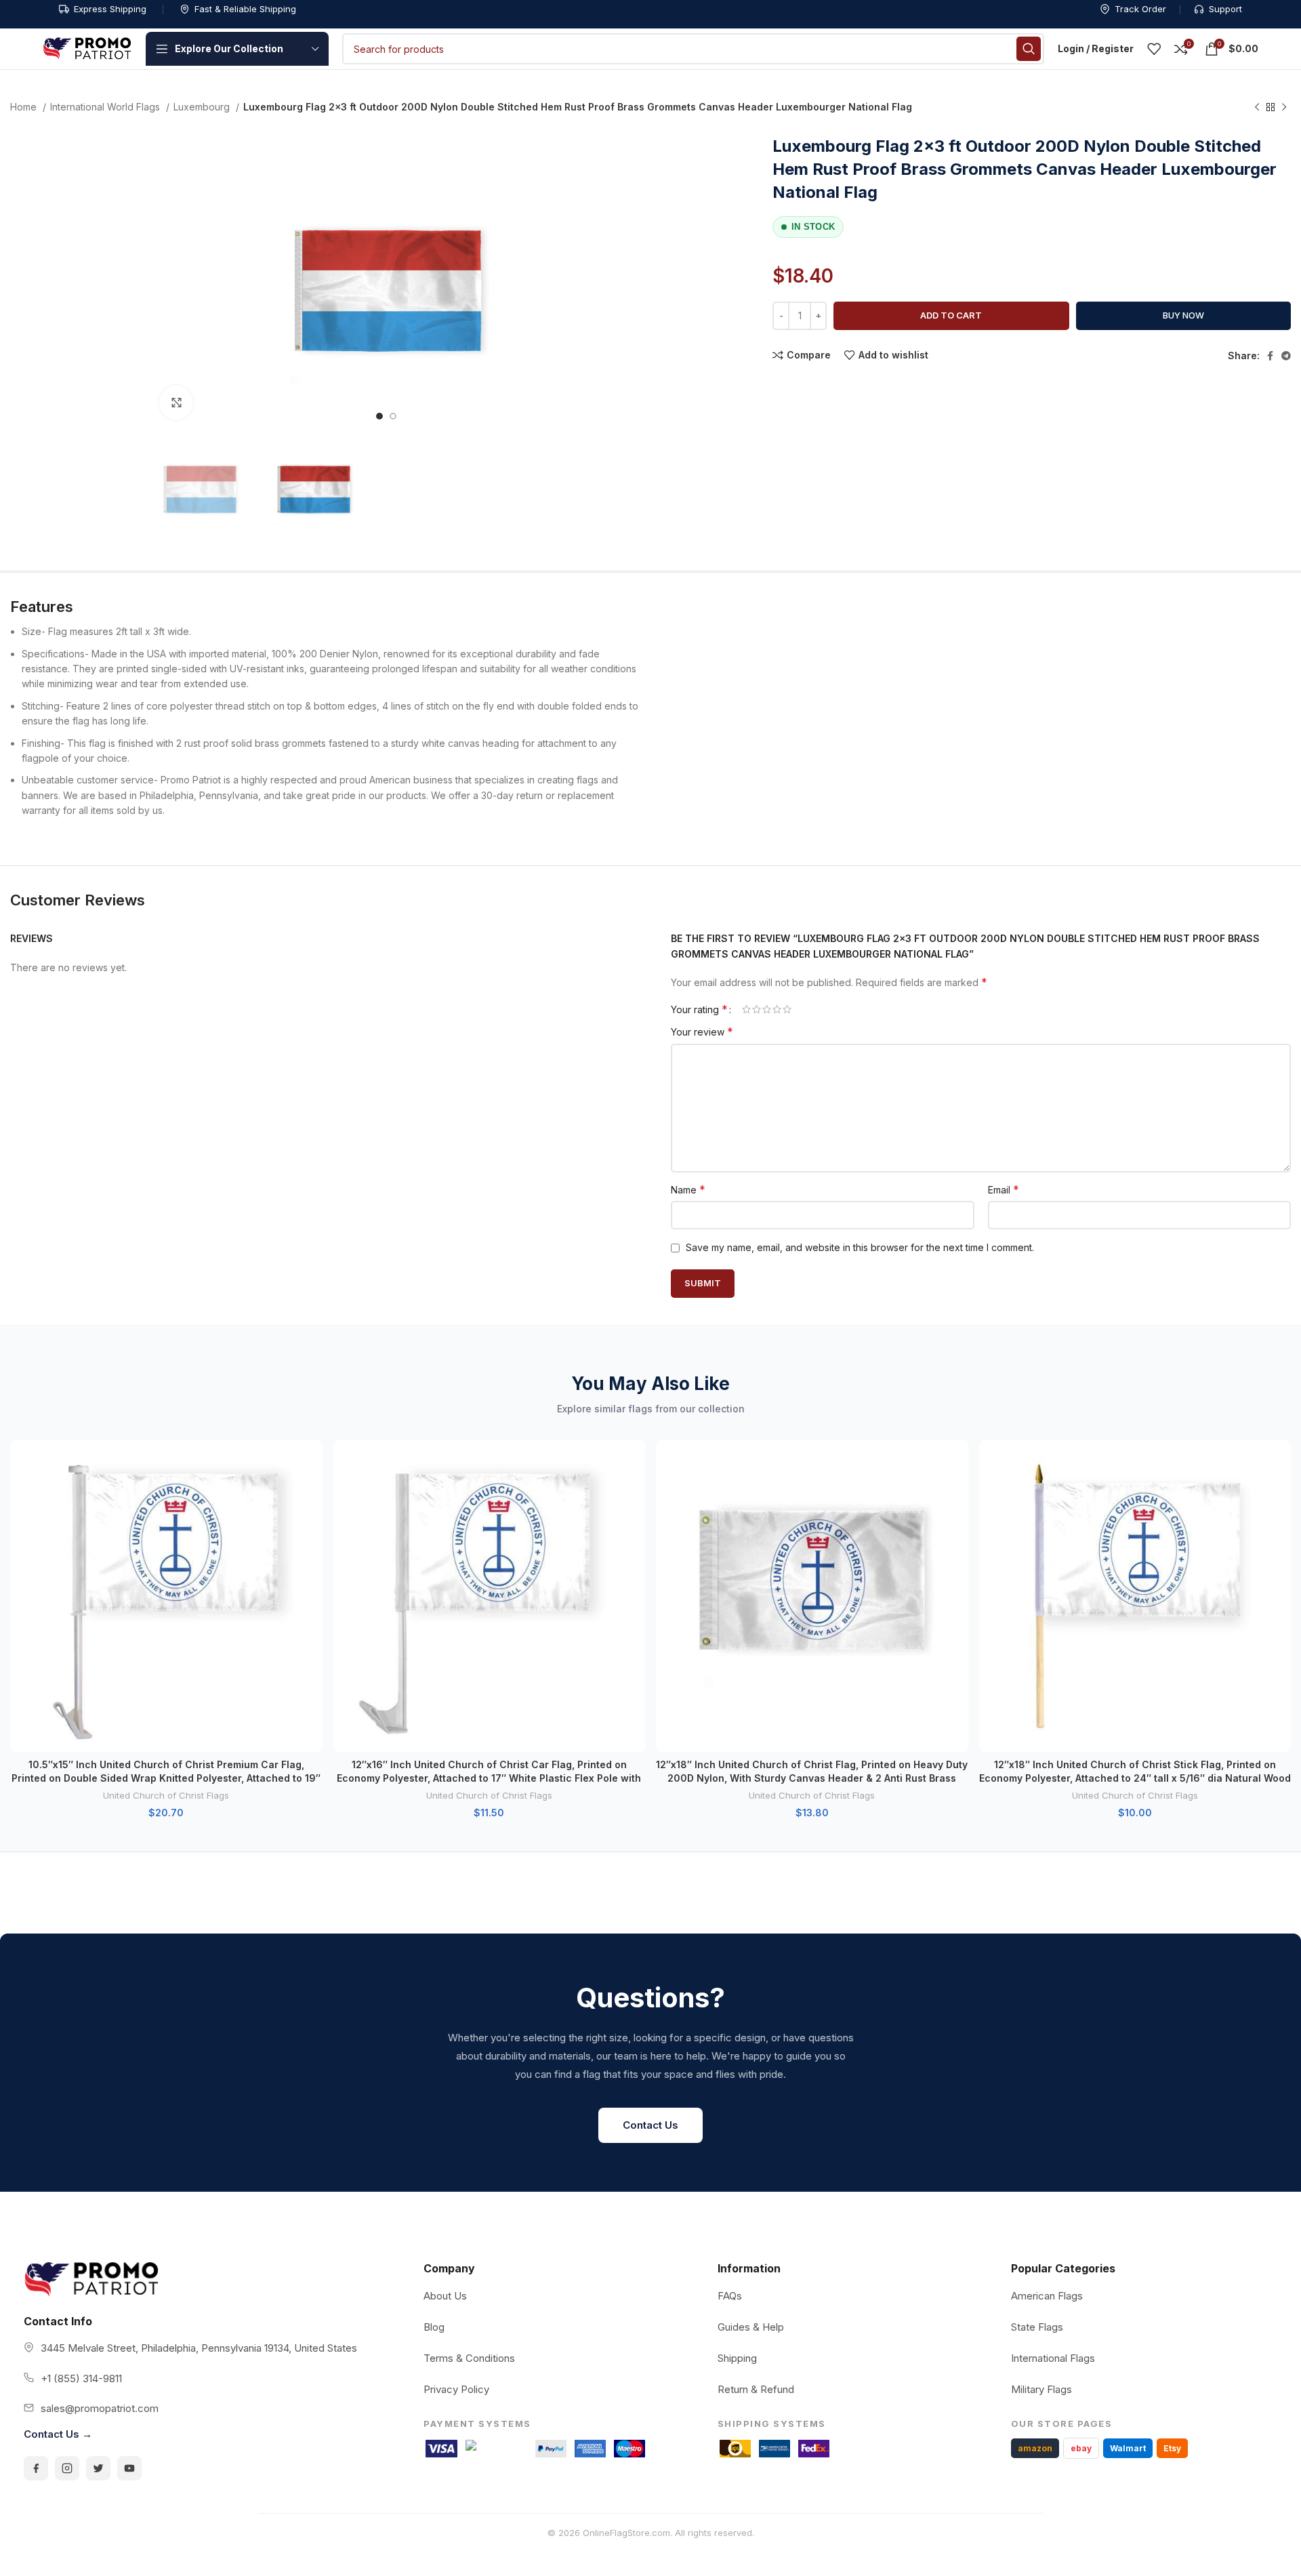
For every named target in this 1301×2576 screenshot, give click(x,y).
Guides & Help (751, 2327)
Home (25, 107)
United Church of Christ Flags (166, 1795)
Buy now (1183, 315)
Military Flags (1041, 2389)
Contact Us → (58, 2434)
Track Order (1140, 9)
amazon (1035, 2448)
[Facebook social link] (1270, 356)
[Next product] (1284, 108)
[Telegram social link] (1286, 356)
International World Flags (106, 107)
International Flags (1053, 2358)
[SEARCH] (1029, 49)
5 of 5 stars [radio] (787, 1009)
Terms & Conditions (469, 2358)
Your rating (699, 1009)
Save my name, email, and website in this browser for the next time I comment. (860, 1247)
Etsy (1172, 2448)
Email (1004, 1189)
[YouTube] (129, 2468)
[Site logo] (87, 48)
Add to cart (951, 315)
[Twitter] (98, 2468)
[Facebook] (36, 2468)
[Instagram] (67, 2468)
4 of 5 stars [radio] (777, 1009)
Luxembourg (203, 107)
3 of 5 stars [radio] (767, 1009)
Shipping (737, 2358)
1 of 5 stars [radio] (746, 1009)
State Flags (1037, 2327)
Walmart (1128, 2448)
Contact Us (650, 2125)
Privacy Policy (456, 2389)
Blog (434, 2327)
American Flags (1047, 2296)
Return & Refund (756, 2389)
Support (1225, 9)
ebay (1081, 2448)
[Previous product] (1257, 108)
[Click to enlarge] (176, 403)
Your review (702, 1031)
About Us (445, 2296)
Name (688, 1189)
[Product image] (166, 1596)
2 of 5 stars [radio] (757, 1009)
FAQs (730, 2296)
